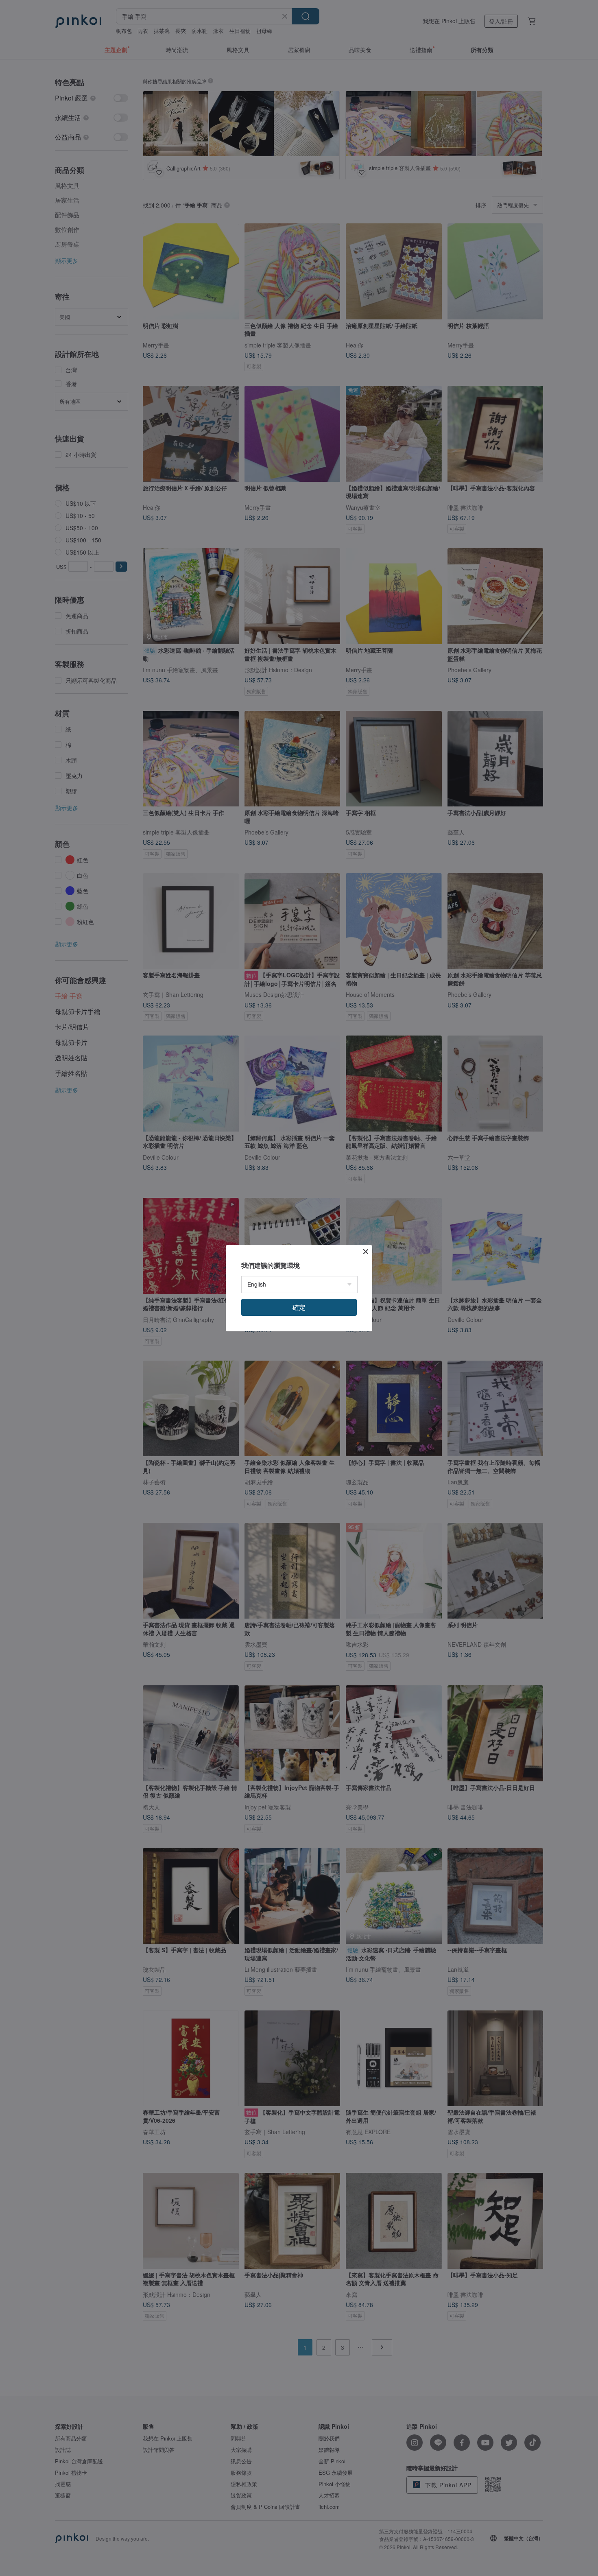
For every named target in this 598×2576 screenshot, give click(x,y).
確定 (299, 1307)
